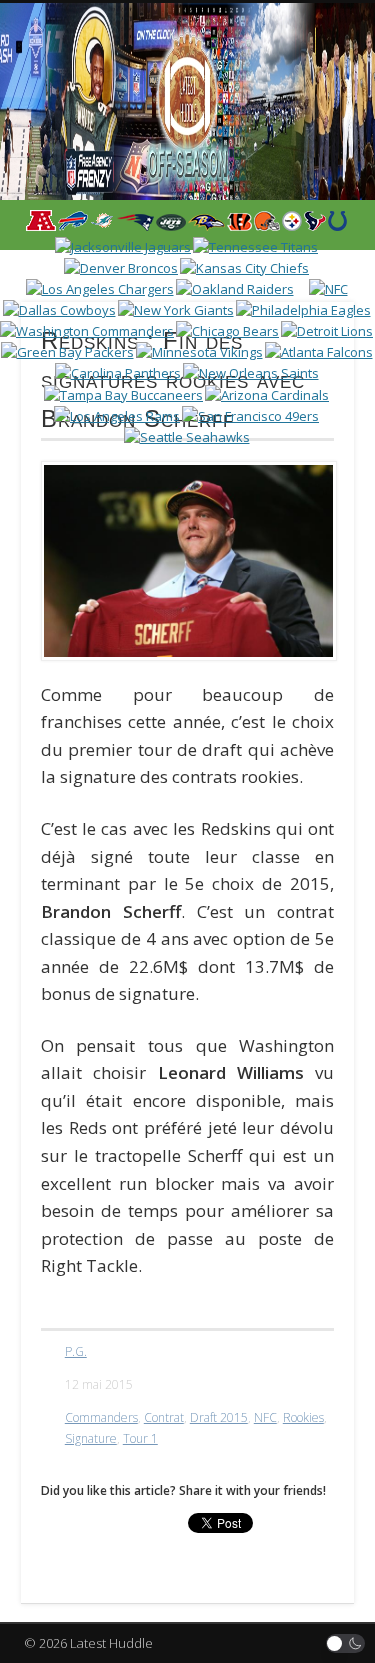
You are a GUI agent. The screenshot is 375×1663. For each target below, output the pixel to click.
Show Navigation (303, 179)
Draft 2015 (219, 1417)
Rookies (303, 1417)
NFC (265, 1417)
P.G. (76, 1351)
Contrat (164, 1417)
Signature (91, 1438)
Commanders (101, 1417)
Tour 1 (140, 1438)
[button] (346, 1643)
